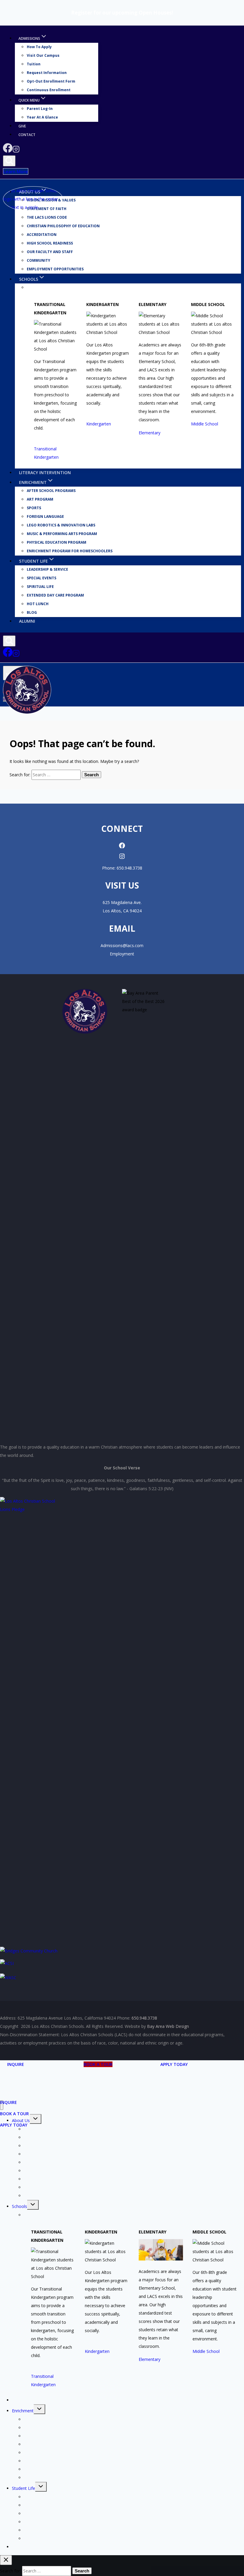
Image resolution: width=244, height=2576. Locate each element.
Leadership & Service (47, 570)
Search (91, 775)
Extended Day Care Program (55, 596)
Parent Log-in (40, 109)
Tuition (34, 64)
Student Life (24, 2488)
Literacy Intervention (45, 473)
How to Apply (39, 47)
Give (22, 126)
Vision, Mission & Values (47, 2129)
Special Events (42, 578)
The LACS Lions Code (47, 218)
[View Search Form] (9, 161)
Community (39, 261)
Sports (34, 508)
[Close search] (6, 2560)
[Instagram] (16, 151)
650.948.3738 (129, 868)
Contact (27, 135)
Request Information (47, 73)
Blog (32, 613)
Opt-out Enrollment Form (51, 82)
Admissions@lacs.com (122, 945)
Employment (122, 954)
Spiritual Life (40, 587)
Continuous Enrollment (49, 90)
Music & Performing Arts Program (62, 534)
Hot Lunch (38, 604)
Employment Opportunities (55, 269)
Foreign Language (45, 517)
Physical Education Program (57, 543)
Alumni (27, 621)
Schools (19, 2206)
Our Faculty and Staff (50, 252)
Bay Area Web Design (168, 2026)
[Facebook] (8, 151)
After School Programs (51, 491)
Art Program (40, 500)
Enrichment (23, 2411)
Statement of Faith (42, 2137)
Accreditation (42, 235)
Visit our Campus (43, 56)
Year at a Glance (42, 117)
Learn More (16, 171)
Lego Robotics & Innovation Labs (61, 525)
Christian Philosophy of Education (63, 226)
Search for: (20, 775)
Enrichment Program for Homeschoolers (70, 551)
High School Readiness (50, 243)
